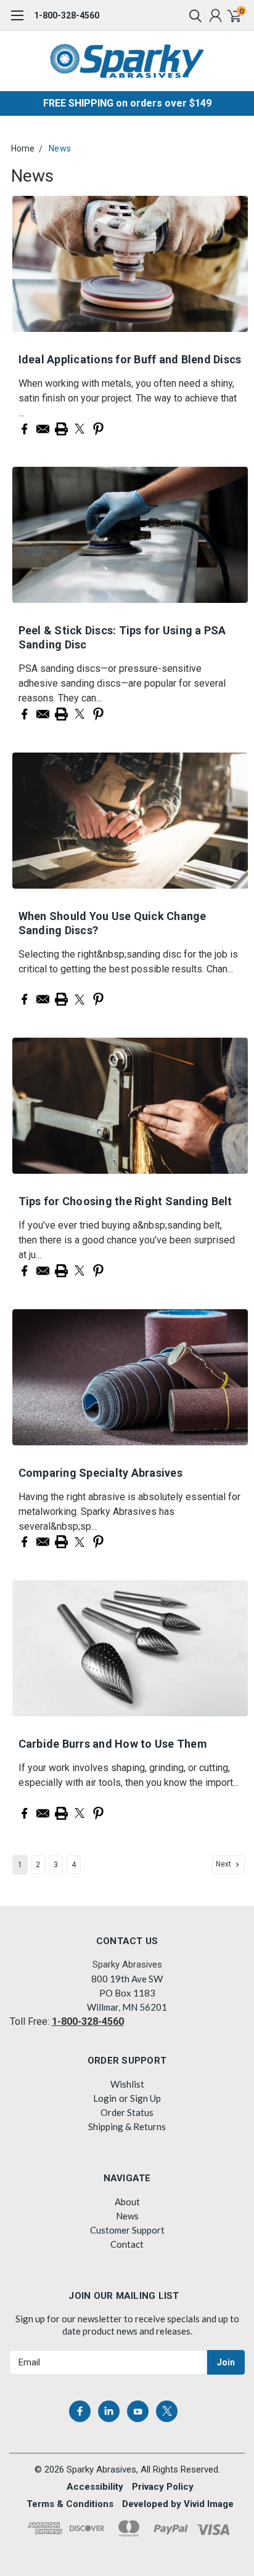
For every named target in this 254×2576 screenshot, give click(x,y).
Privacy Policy (163, 2487)
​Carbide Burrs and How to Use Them (113, 1744)
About (127, 2202)
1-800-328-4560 (67, 15)
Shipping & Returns (127, 2126)
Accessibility (95, 2487)
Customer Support (127, 2230)
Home (23, 148)
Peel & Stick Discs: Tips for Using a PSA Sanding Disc (122, 637)
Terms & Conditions (70, 2504)
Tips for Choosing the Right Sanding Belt (125, 1201)
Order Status (127, 2112)
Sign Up (145, 2098)
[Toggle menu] (17, 22)
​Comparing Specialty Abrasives (100, 1473)
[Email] (43, 429)
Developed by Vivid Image (178, 2504)
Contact (127, 2244)
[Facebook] (24, 429)
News (60, 148)
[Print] (61, 429)
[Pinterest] (98, 429)
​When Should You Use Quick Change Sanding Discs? (113, 923)
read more (50, 413)
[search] (192, 15)
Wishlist (127, 2084)
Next (224, 1864)
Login (105, 2098)
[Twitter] (80, 429)
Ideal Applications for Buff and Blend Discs (130, 359)
